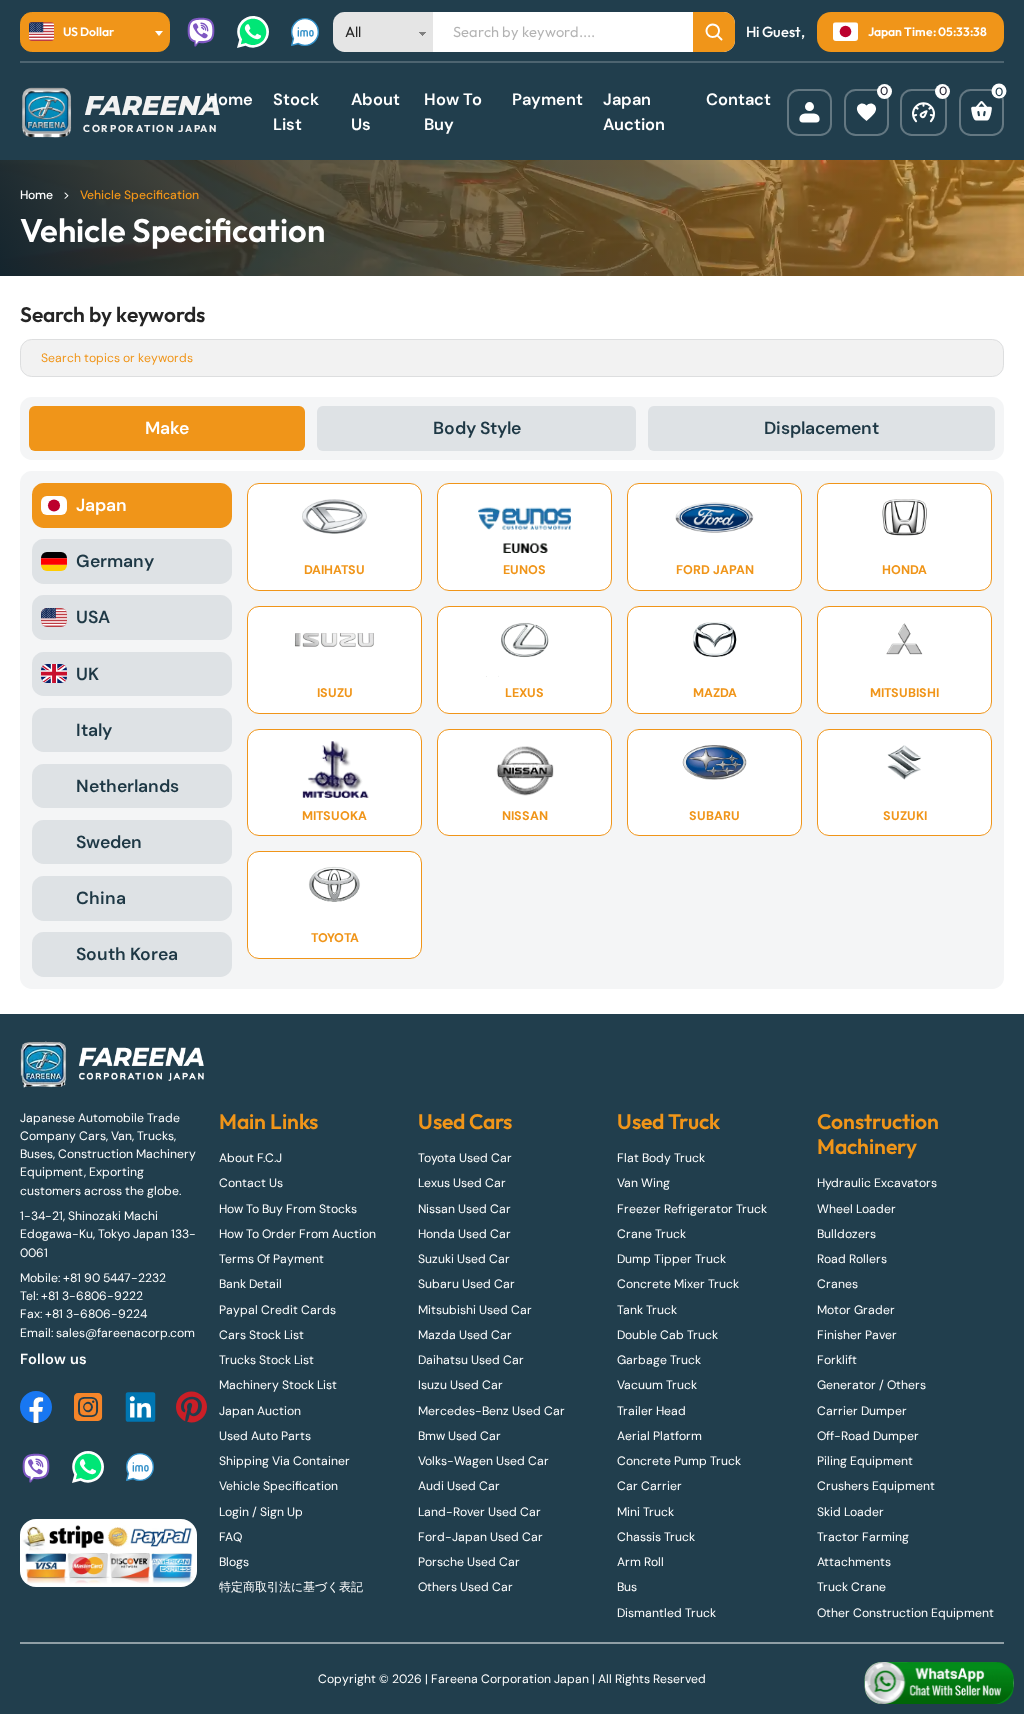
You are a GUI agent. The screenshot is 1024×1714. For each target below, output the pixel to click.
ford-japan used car (480, 1537)
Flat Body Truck (661, 1158)
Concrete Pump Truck (679, 1461)
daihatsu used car (471, 1360)
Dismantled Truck (666, 1613)
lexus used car (462, 1183)
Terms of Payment (271, 1259)
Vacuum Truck (657, 1385)
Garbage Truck (659, 1360)
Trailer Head (651, 1411)
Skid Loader (850, 1512)
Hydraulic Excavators (877, 1183)
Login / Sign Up (261, 1512)
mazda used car (465, 1335)
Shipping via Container (284, 1461)
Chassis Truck (656, 1537)
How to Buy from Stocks (288, 1209)
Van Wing (643, 1183)
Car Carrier (649, 1486)
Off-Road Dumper (868, 1436)
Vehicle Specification (278, 1486)
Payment (547, 99)
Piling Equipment (865, 1461)
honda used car (464, 1234)
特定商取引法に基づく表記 (291, 1587)
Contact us (251, 1183)
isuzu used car (460, 1385)
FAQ (230, 1537)
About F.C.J (250, 1158)
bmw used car (459, 1436)
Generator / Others (871, 1385)
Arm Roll (640, 1562)
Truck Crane (851, 1587)
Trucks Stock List (266, 1360)
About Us (375, 112)
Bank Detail (250, 1284)
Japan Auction (634, 112)
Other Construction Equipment (905, 1613)
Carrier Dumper (862, 1411)
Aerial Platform (659, 1436)
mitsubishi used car (475, 1310)
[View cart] (981, 112)
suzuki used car (464, 1259)
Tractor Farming (863, 1537)
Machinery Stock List (278, 1385)
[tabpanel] (512, 729)
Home (229, 99)
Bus (627, 1587)
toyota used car (465, 1158)
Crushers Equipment (876, 1486)
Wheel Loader (856, 1209)
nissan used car (464, 1209)
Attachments (854, 1562)
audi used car (459, 1486)
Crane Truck (651, 1234)
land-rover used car (479, 1512)
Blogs (234, 1562)
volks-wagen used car (483, 1461)
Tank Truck (647, 1310)
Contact (738, 99)
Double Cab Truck (667, 1335)
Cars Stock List (261, 1335)
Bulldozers (846, 1234)
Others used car (465, 1587)
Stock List (296, 112)
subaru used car (466, 1284)
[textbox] (77, 32)
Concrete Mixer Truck (678, 1284)
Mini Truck (645, 1512)
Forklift (837, 1360)
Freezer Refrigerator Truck (692, 1209)
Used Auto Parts (265, 1436)
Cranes (837, 1284)
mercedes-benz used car (491, 1411)
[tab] (167, 428)
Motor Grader (856, 1310)
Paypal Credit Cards (277, 1310)
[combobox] (95, 32)
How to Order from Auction (297, 1234)
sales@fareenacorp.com (125, 1333)
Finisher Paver (857, 1335)
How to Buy (453, 112)
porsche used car (469, 1562)
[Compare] (923, 112)
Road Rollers (852, 1259)
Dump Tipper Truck (671, 1259)
